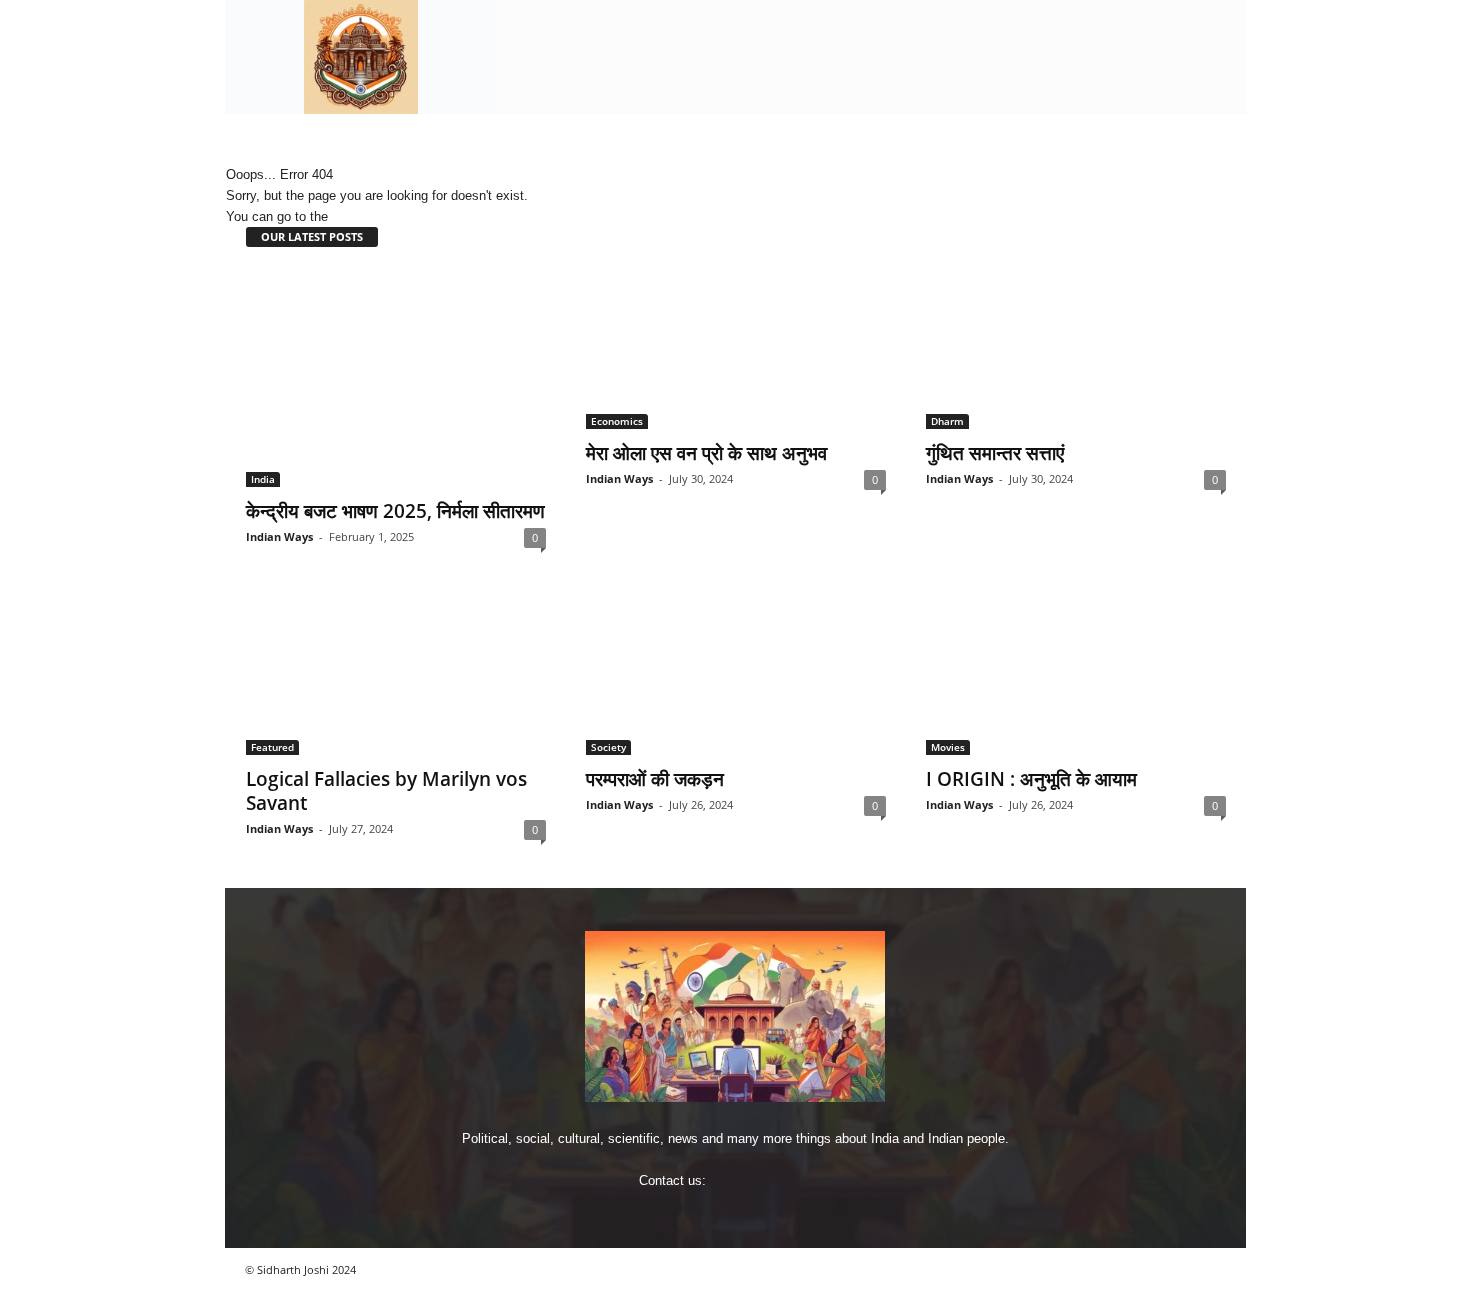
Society (608, 747)
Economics (617, 421)
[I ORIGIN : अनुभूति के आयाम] (1076, 675)
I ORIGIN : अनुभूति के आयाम (1031, 779)
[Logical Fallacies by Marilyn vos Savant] (396, 675)
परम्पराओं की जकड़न (655, 779)
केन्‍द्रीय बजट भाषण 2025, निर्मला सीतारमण (395, 511)
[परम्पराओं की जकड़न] (736, 675)
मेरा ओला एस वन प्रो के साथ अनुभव (706, 453)
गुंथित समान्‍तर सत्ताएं (995, 453)
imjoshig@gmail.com (770, 1180)
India (263, 479)
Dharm (947, 421)
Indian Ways (279, 536)
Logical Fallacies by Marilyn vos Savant (386, 791)
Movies (948, 747)
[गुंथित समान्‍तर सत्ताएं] (1076, 349)
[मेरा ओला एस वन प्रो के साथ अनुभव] (736, 349)
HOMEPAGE (369, 216)
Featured (272, 747)
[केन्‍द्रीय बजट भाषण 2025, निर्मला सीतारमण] (396, 378)
